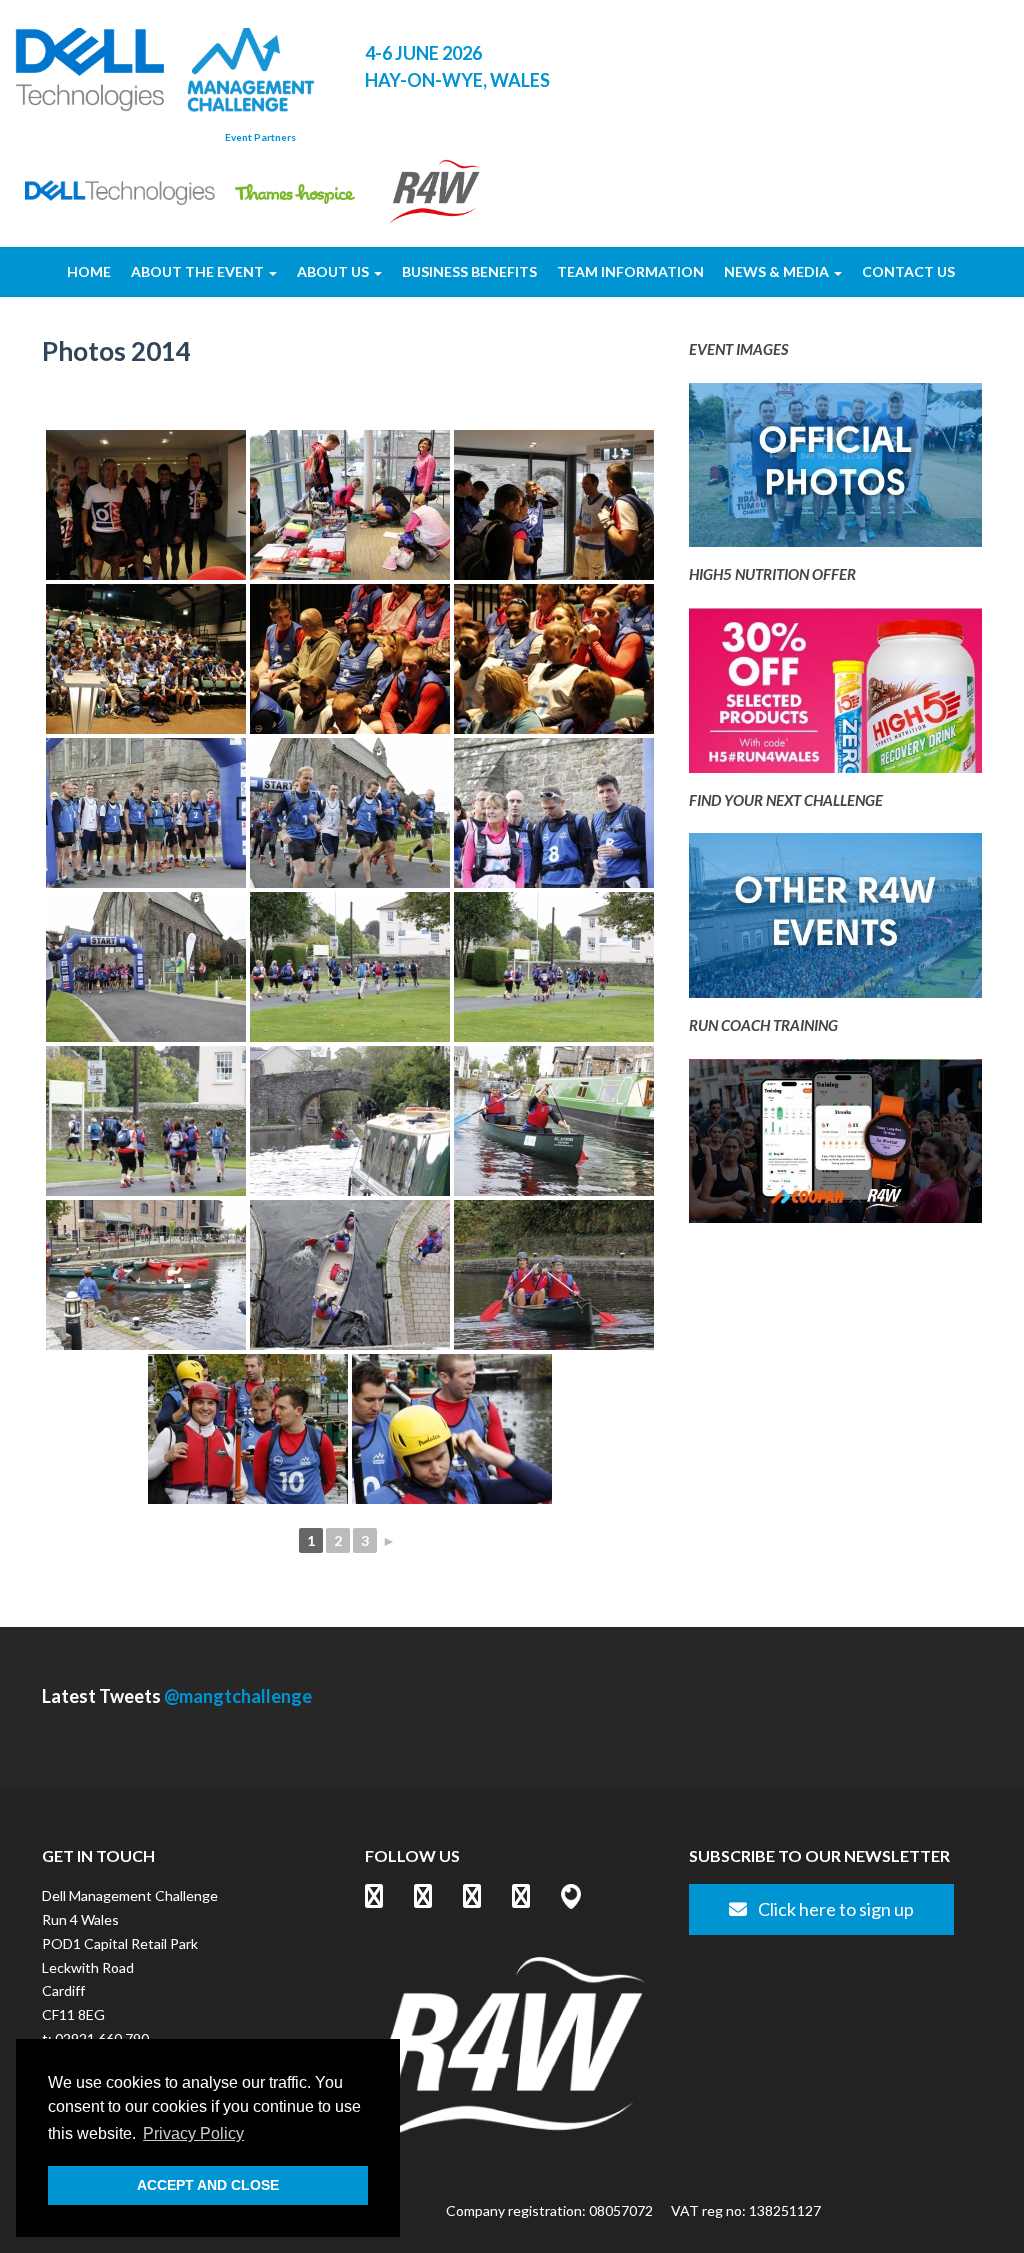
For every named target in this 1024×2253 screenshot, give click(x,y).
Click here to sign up (834, 1909)
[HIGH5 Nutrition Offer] (835, 696)
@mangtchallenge (238, 1696)
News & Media (778, 271)
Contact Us (908, 271)
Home (89, 271)
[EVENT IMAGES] (835, 471)
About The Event (199, 271)
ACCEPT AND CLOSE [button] (208, 2185)
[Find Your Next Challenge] (835, 922)
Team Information (630, 271)
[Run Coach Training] (835, 1147)
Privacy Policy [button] (193, 2133)
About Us (334, 271)
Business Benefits (469, 271)
